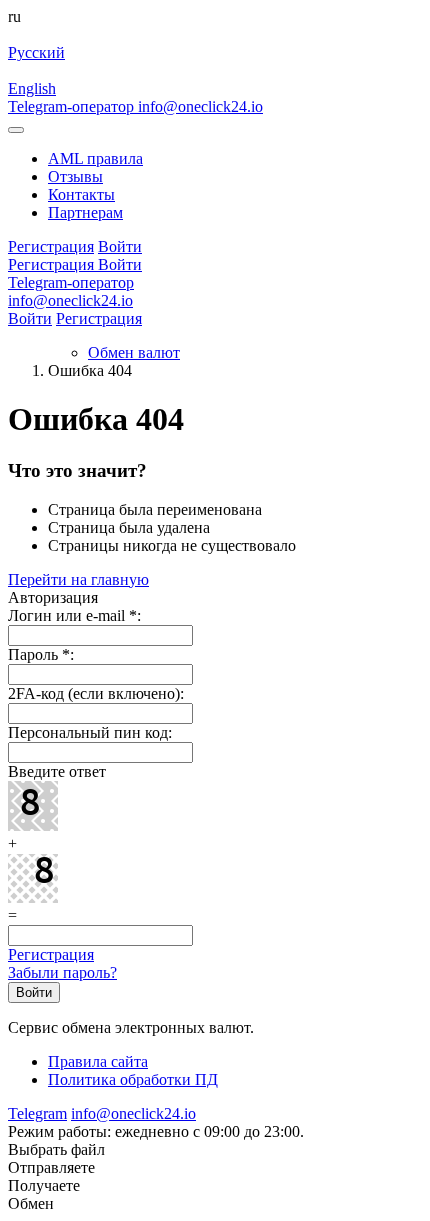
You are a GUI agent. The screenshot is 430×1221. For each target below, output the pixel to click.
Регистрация (99, 318)
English (32, 88)
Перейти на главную (78, 579)
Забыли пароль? (62, 972)
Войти (30, 318)
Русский (36, 52)
